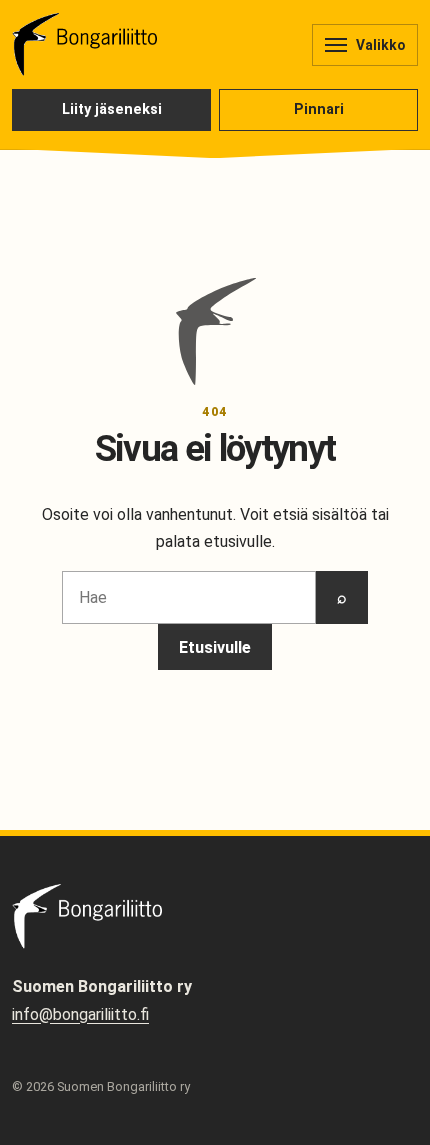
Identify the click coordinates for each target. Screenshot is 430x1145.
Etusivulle (215, 647)
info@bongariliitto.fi (80, 1014)
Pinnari (319, 109)
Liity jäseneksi (112, 109)
